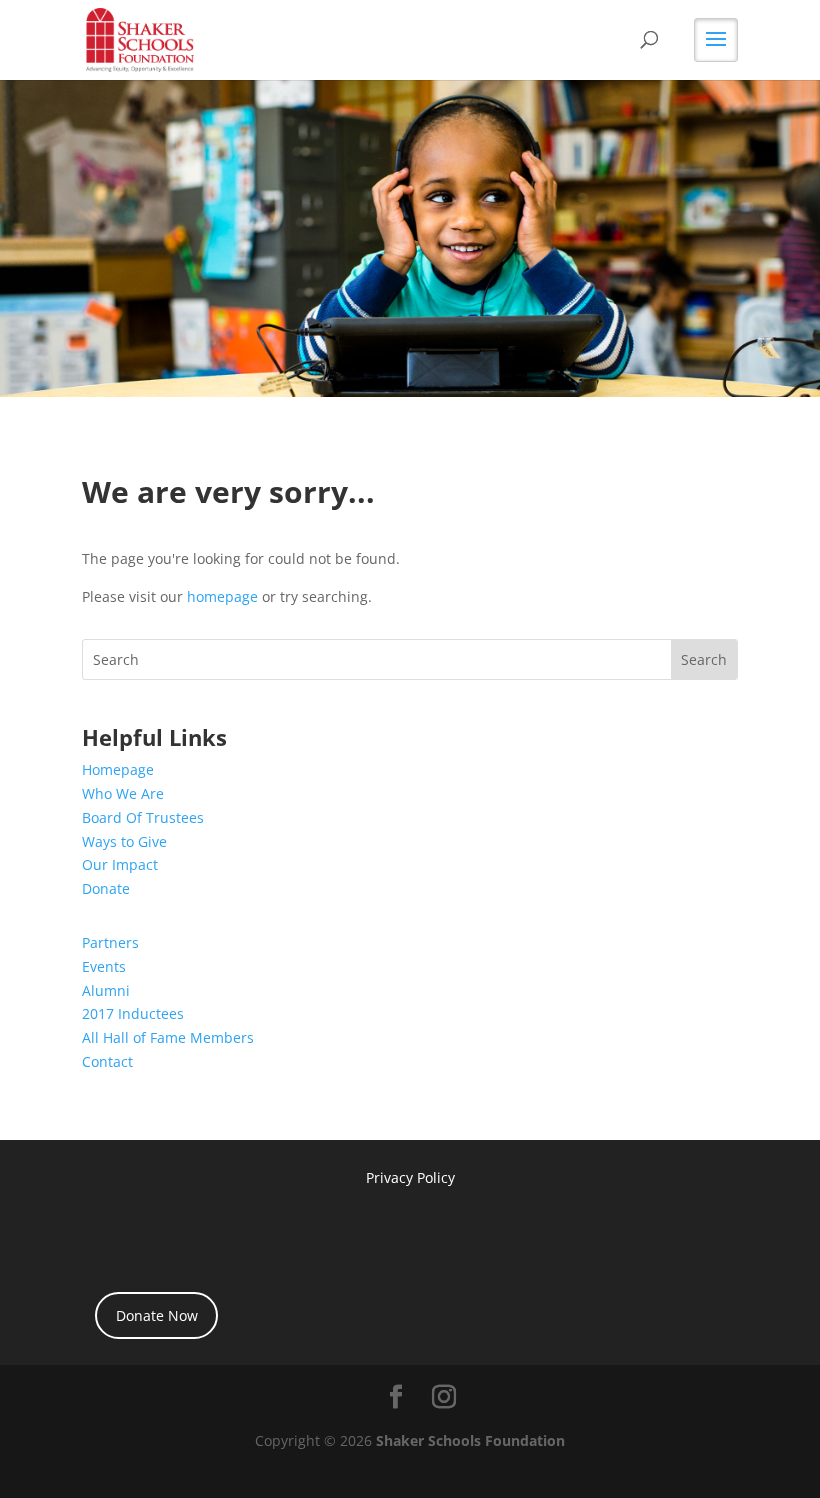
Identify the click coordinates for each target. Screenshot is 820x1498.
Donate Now (157, 1315)
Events (104, 966)
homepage (222, 596)
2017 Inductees (133, 1013)
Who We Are (123, 793)
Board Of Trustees (143, 817)
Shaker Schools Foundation (470, 1440)
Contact (107, 1061)
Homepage (118, 769)
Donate (106, 888)
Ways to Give (124, 841)
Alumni (106, 990)
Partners (110, 942)
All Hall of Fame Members (168, 1037)
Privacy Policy (410, 1177)
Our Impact (120, 864)
